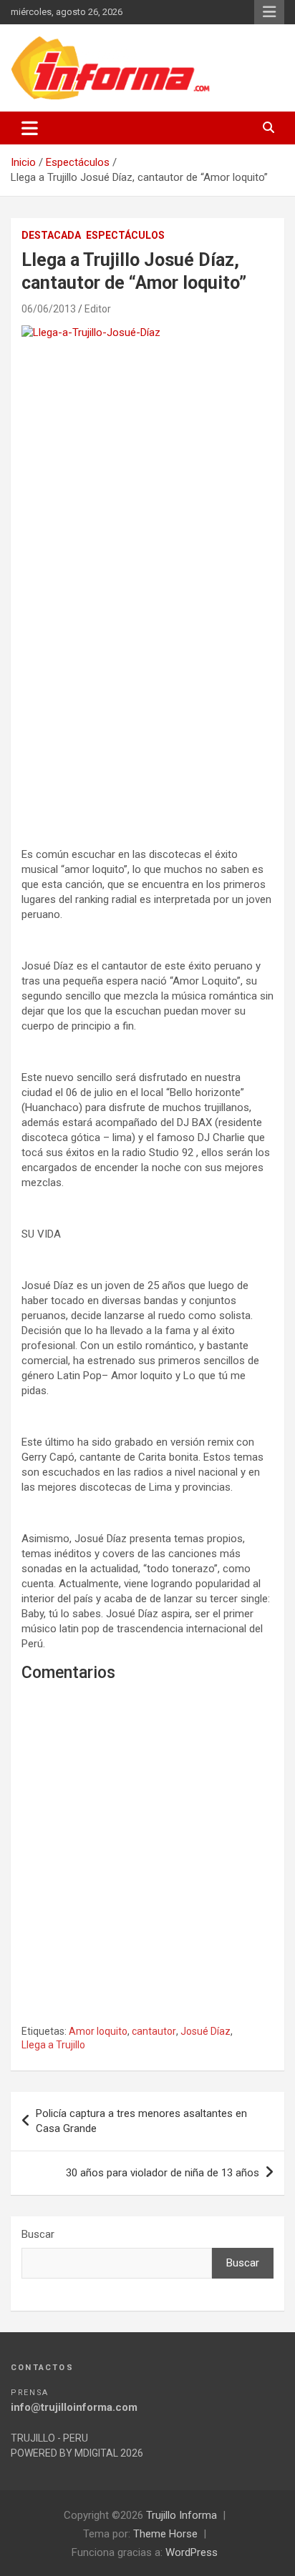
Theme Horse (165, 2534)
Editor (98, 309)
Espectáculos (125, 235)
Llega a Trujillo (53, 2045)
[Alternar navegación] (30, 128)
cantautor (154, 2031)
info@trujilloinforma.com (74, 2407)
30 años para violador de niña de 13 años (163, 2173)
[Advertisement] (147, 663)
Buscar (38, 2234)
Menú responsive (269, 12)
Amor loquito (98, 2031)
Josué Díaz (205, 2031)
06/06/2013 (49, 309)
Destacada (51, 235)
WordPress (192, 2552)
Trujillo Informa (182, 2515)
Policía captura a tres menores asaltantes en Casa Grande (141, 2121)
